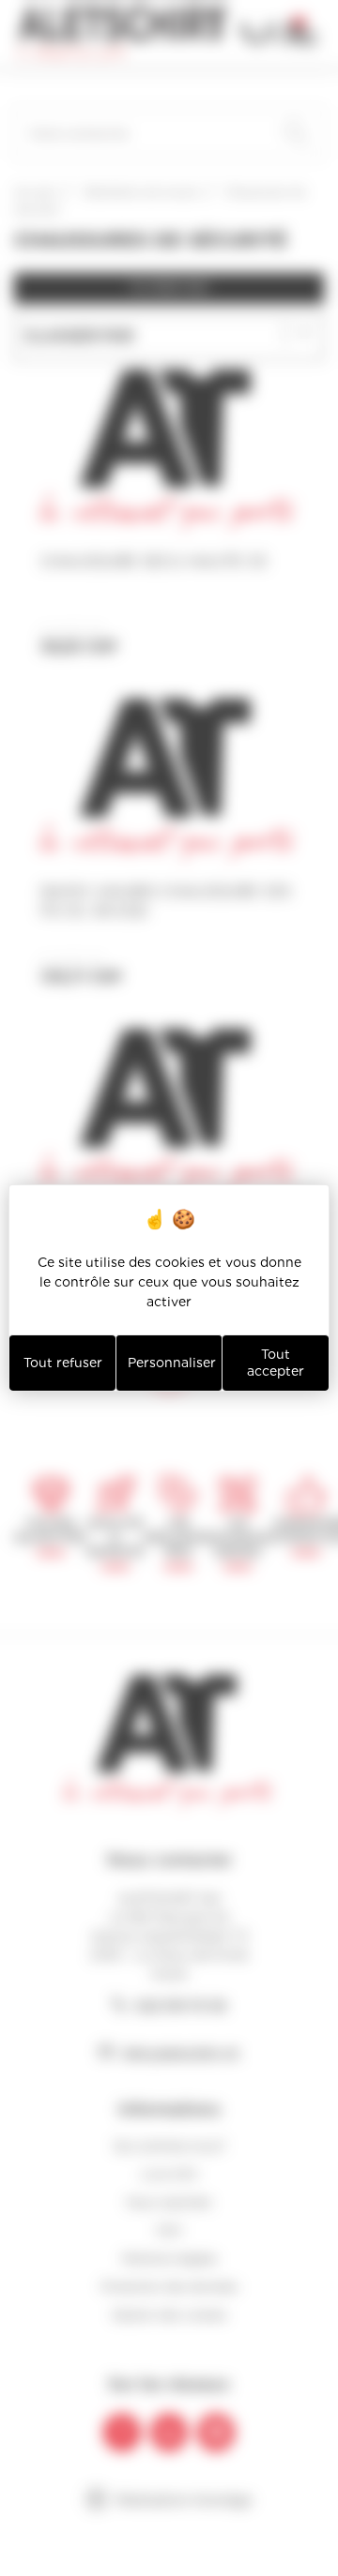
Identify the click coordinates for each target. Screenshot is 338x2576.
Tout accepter (276, 1363)
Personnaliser (172, 1363)
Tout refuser (63, 1363)
